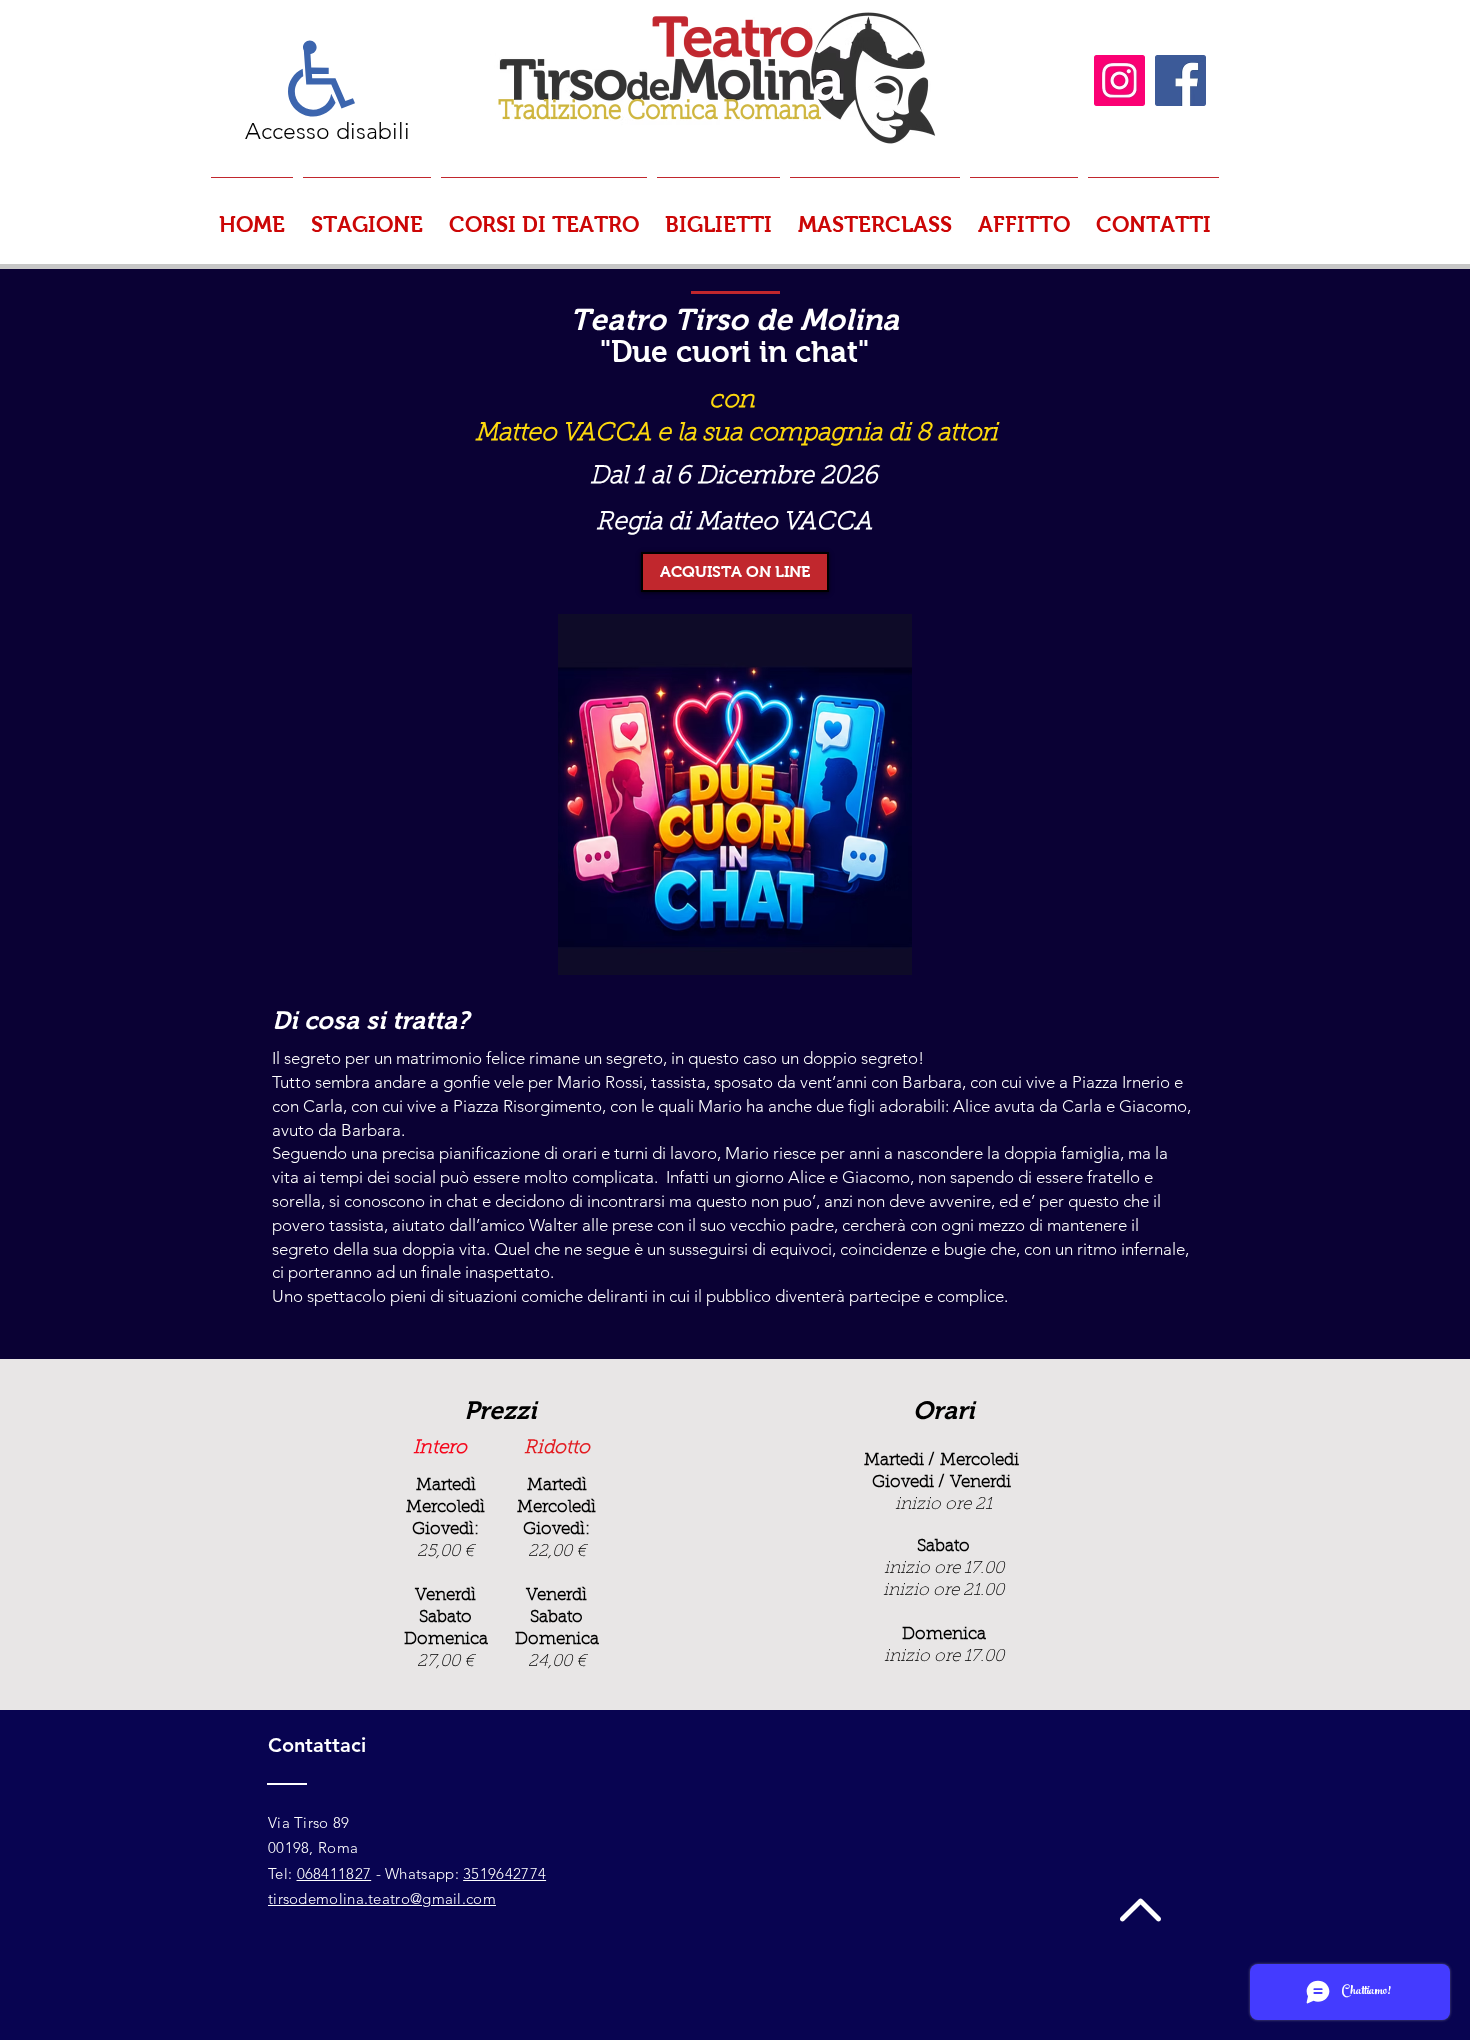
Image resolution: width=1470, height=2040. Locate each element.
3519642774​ (504, 1873)
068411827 (334, 1873)
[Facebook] (1180, 80)
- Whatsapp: (417, 1873)
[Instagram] (1119, 80)
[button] (367, 215)
